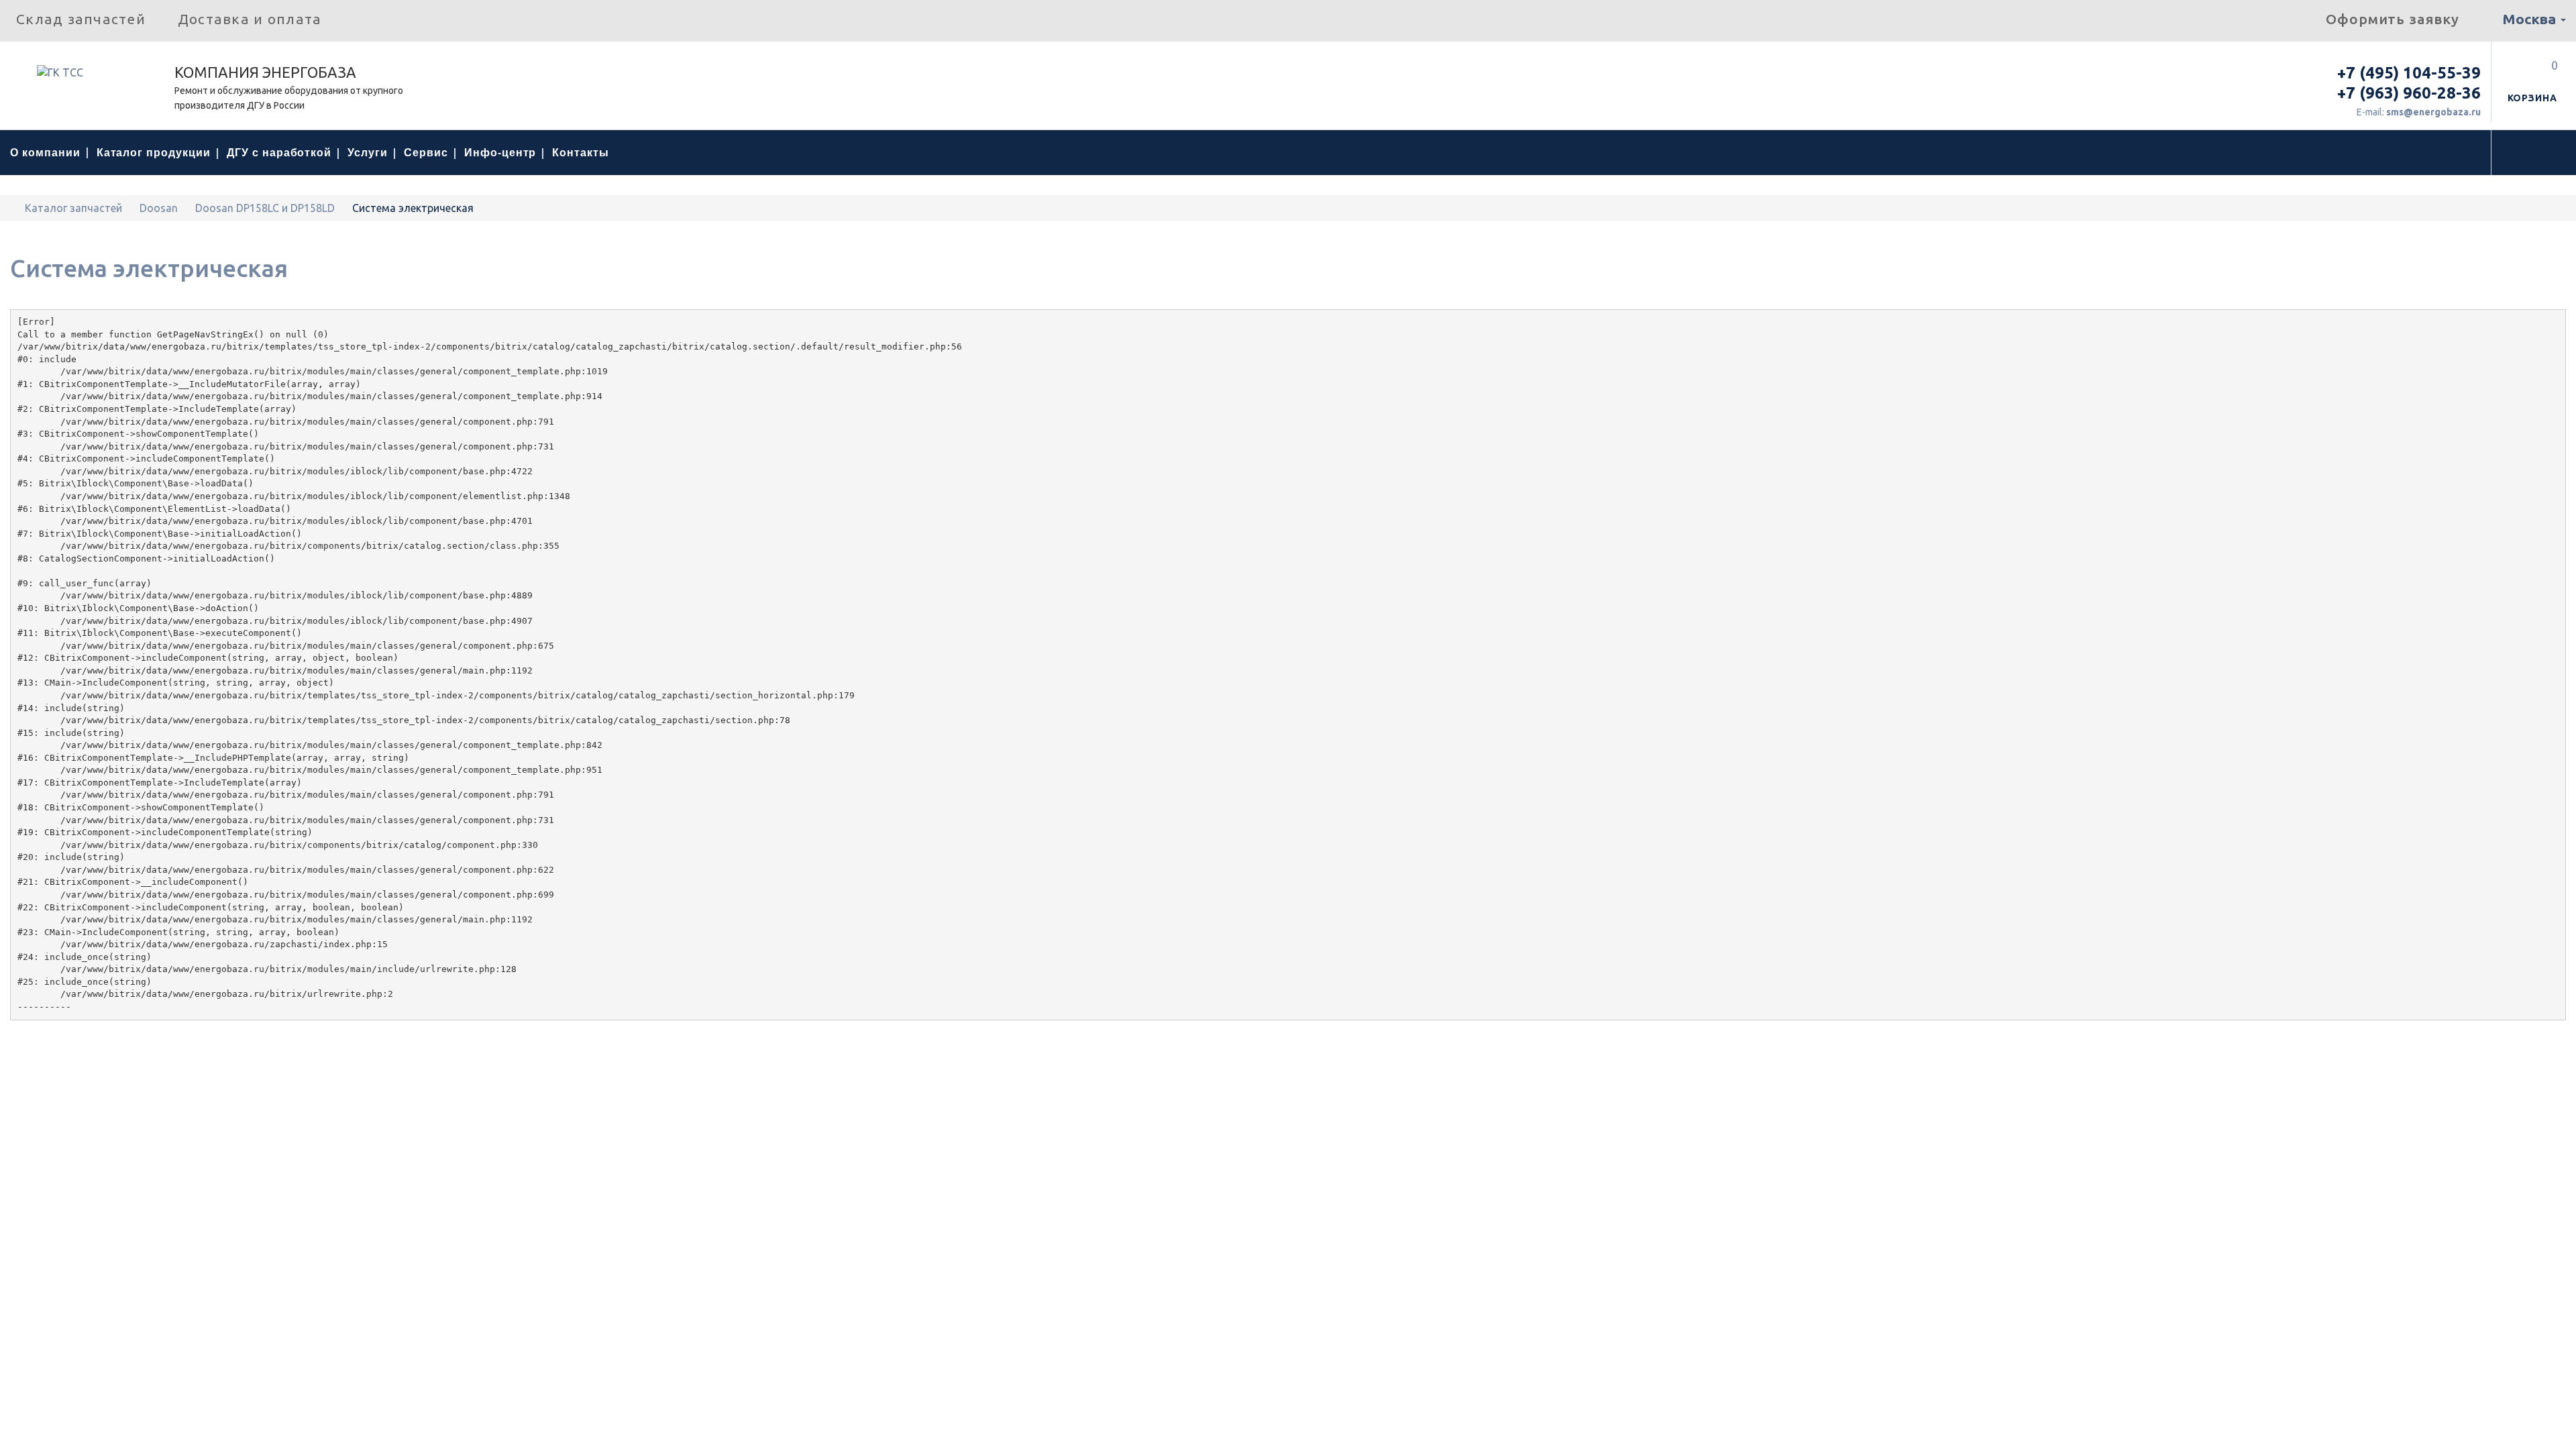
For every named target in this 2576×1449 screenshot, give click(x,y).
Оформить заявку (2393, 19)
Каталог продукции (154, 153)
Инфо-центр (500, 153)
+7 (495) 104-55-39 (2409, 73)
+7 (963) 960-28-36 (2409, 93)
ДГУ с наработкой (279, 153)
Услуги (368, 153)
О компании (45, 153)
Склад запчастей (81, 19)
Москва (2531, 19)
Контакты (581, 153)
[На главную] (14, 208)
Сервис (426, 153)
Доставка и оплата (250, 19)
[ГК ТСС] (87, 77)
